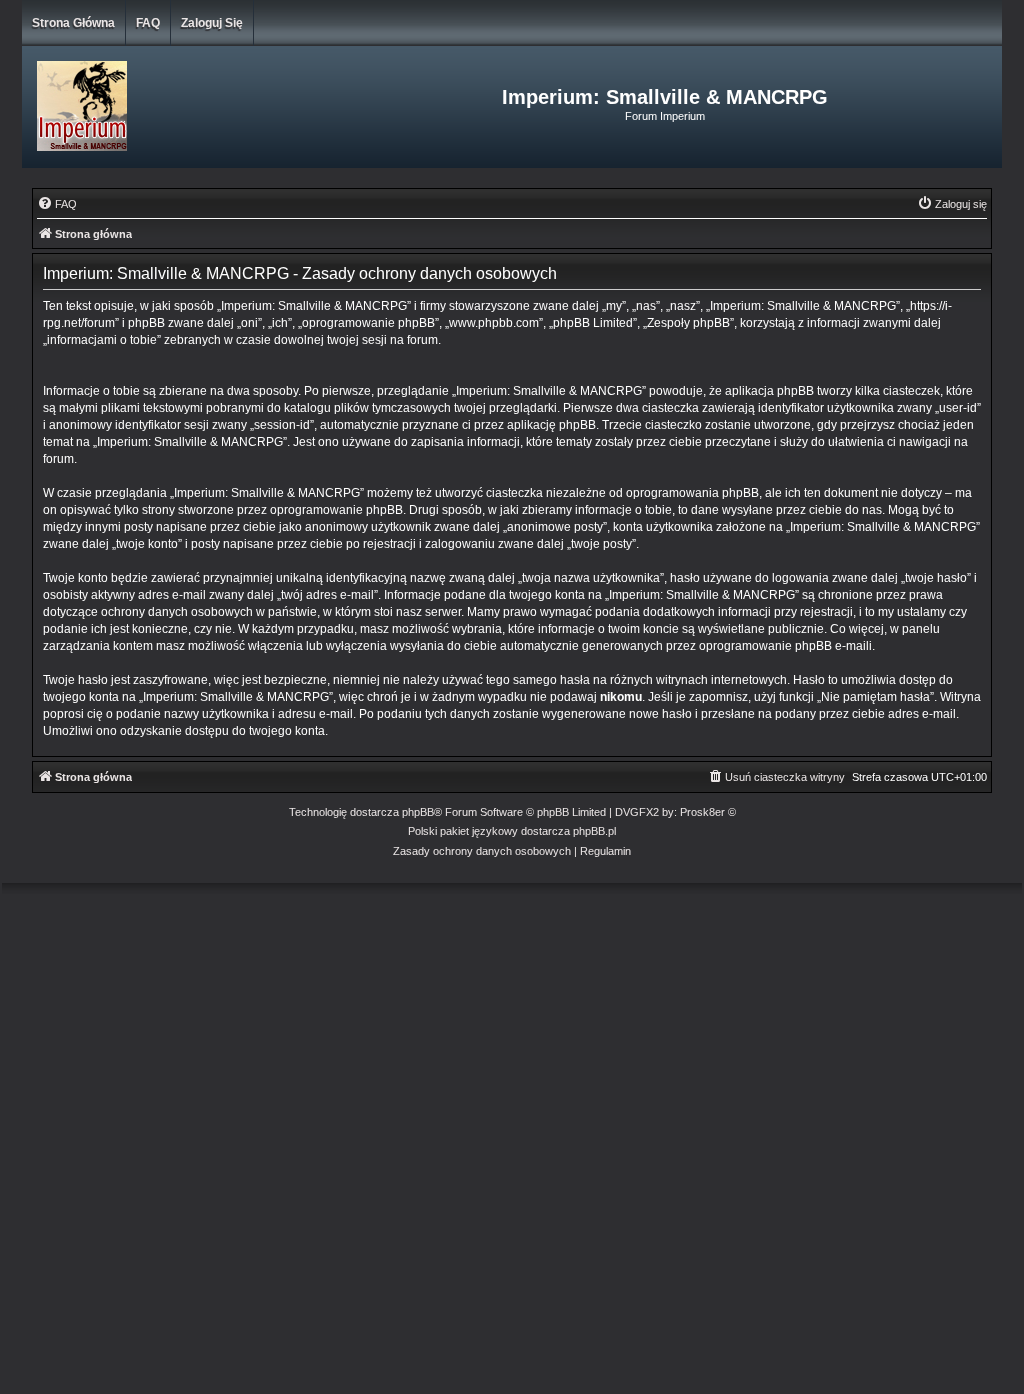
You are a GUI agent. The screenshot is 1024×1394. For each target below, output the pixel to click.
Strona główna (73, 23)
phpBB (418, 812)
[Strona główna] (188, 107)
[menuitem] (57, 204)
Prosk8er (702, 812)
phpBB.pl (594, 831)
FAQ (148, 23)
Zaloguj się (212, 23)
